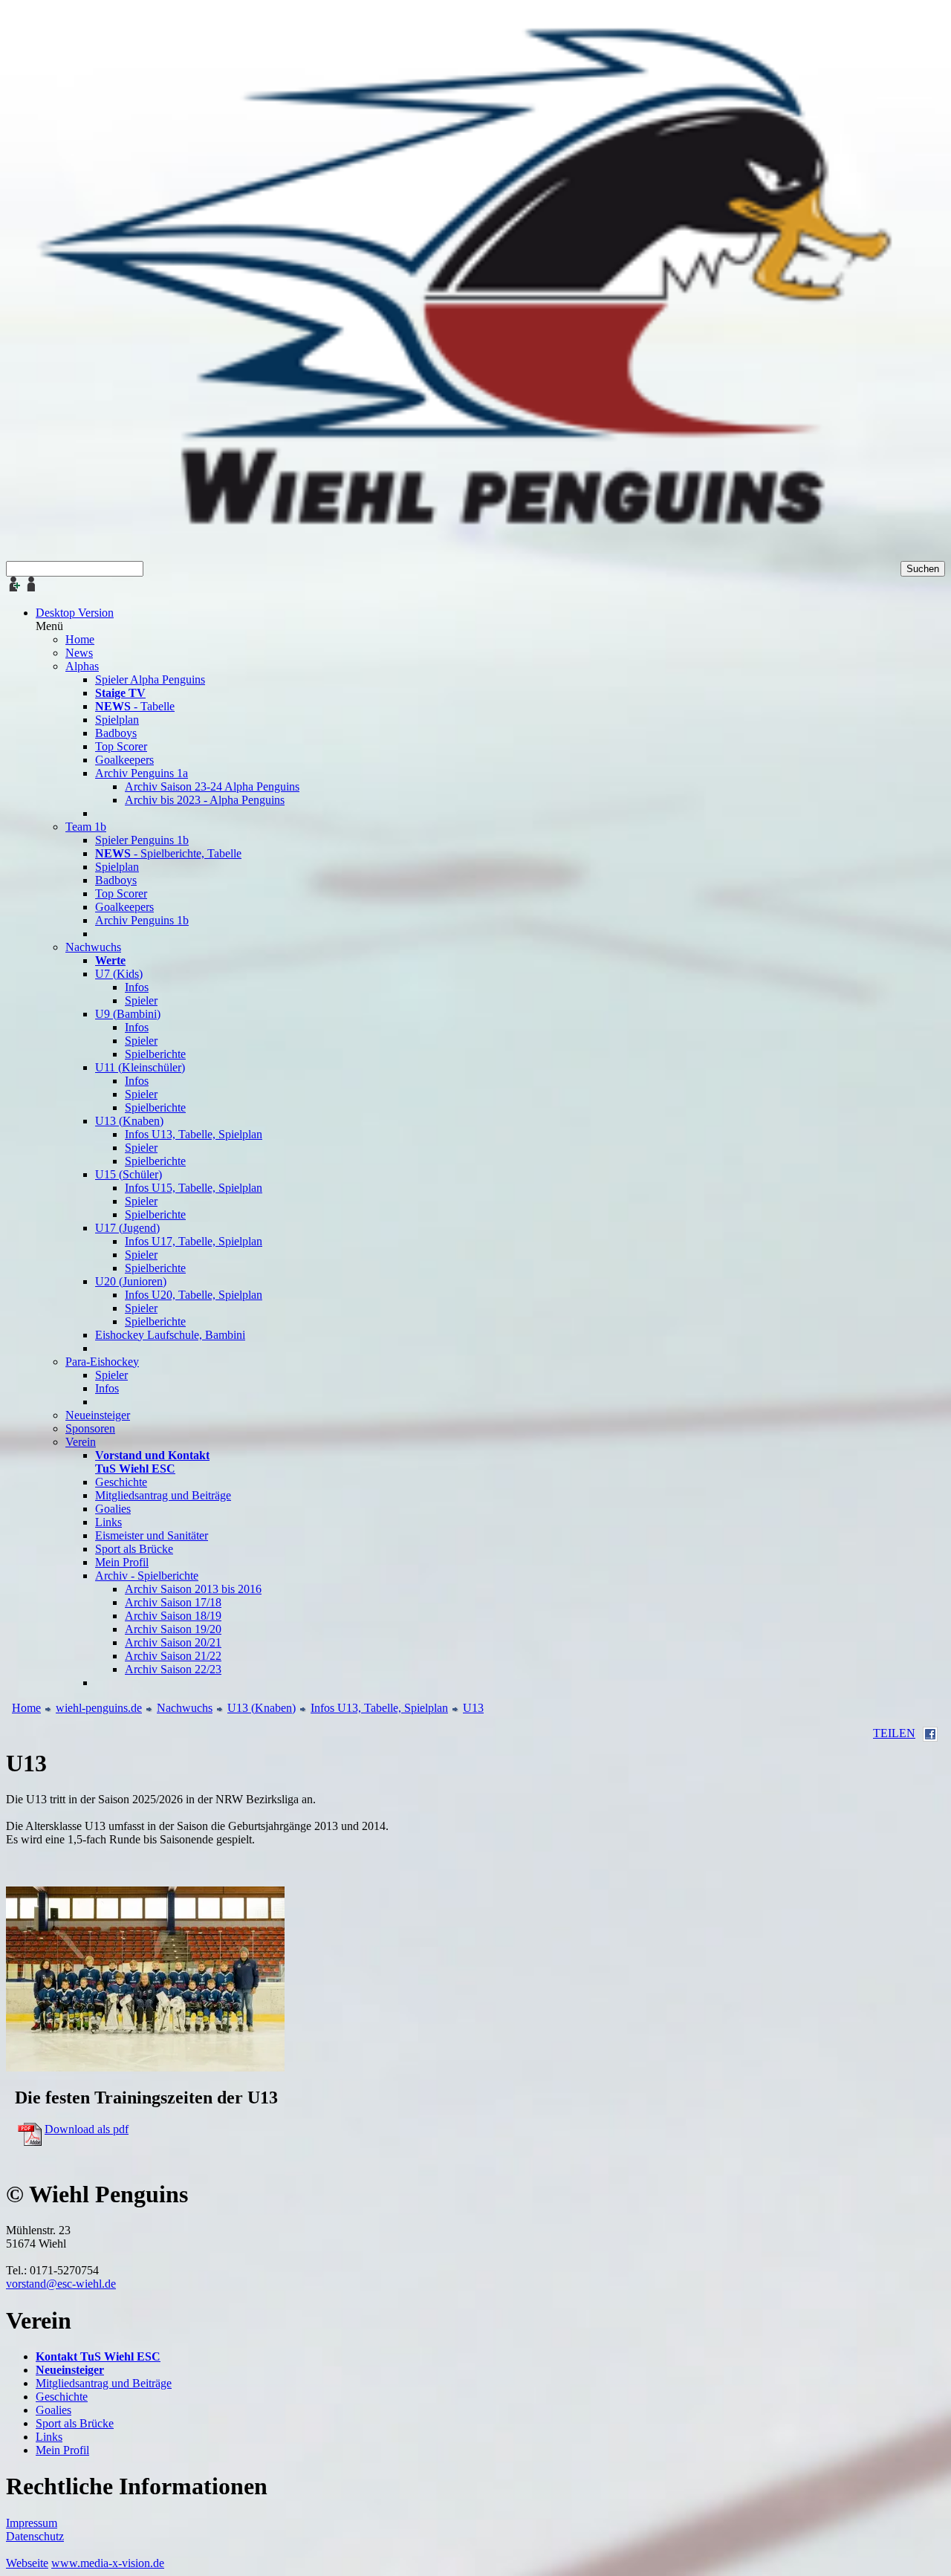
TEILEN (894, 1733)
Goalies (53, 2410)
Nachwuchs (185, 1708)
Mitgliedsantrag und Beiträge (104, 2383)
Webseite (27, 2563)
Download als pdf (87, 2129)
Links (49, 2437)
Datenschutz (35, 2536)
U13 (473, 1708)
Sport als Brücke (75, 2423)
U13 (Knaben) (262, 1708)
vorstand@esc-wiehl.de (61, 2284)
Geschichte (62, 2397)
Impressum (32, 2523)
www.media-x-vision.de (108, 2563)
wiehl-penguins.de (99, 1708)
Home (26, 1708)
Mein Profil (62, 2450)
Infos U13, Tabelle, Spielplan (379, 1708)
